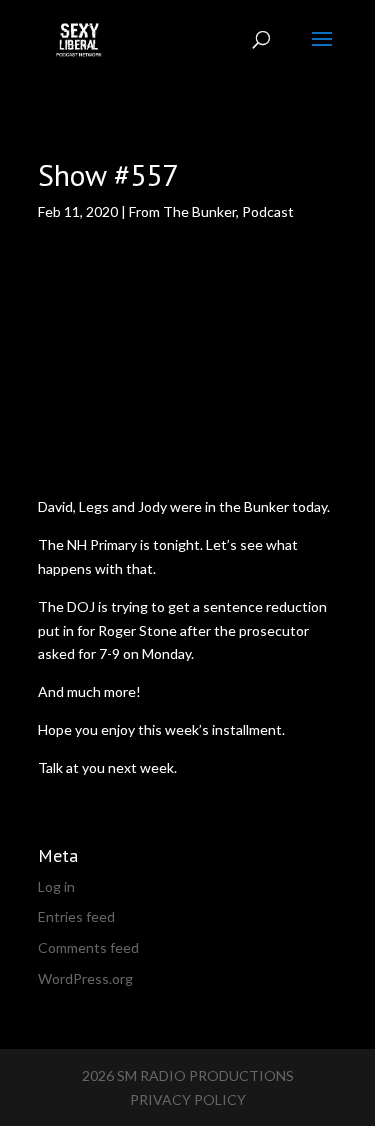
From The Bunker (182, 211)
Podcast (268, 211)
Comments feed (88, 947)
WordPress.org (85, 978)
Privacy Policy (188, 1099)
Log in (56, 886)
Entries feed (76, 916)
